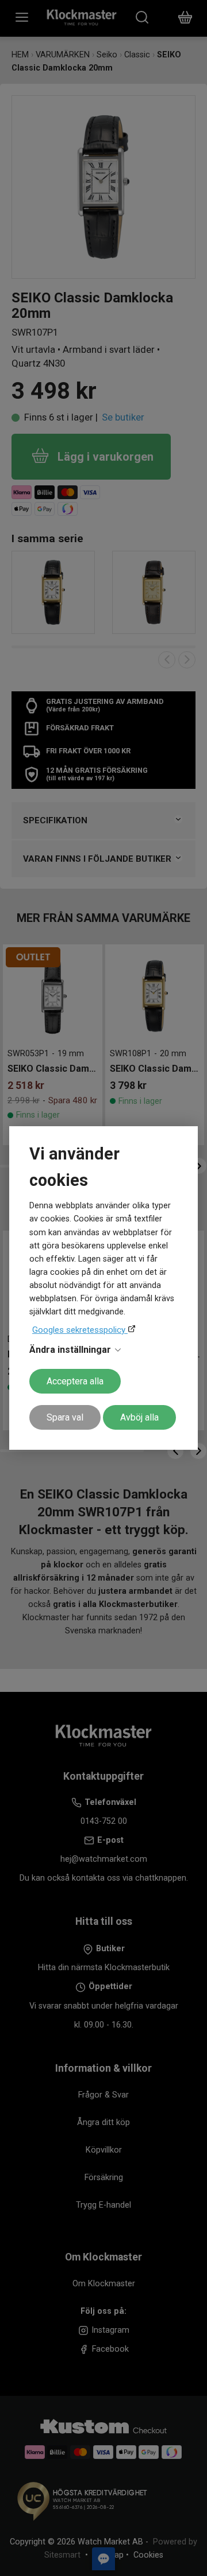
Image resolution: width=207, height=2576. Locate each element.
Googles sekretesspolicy (80, 1330)
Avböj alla (139, 1417)
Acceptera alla (75, 1381)
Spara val (65, 1417)
